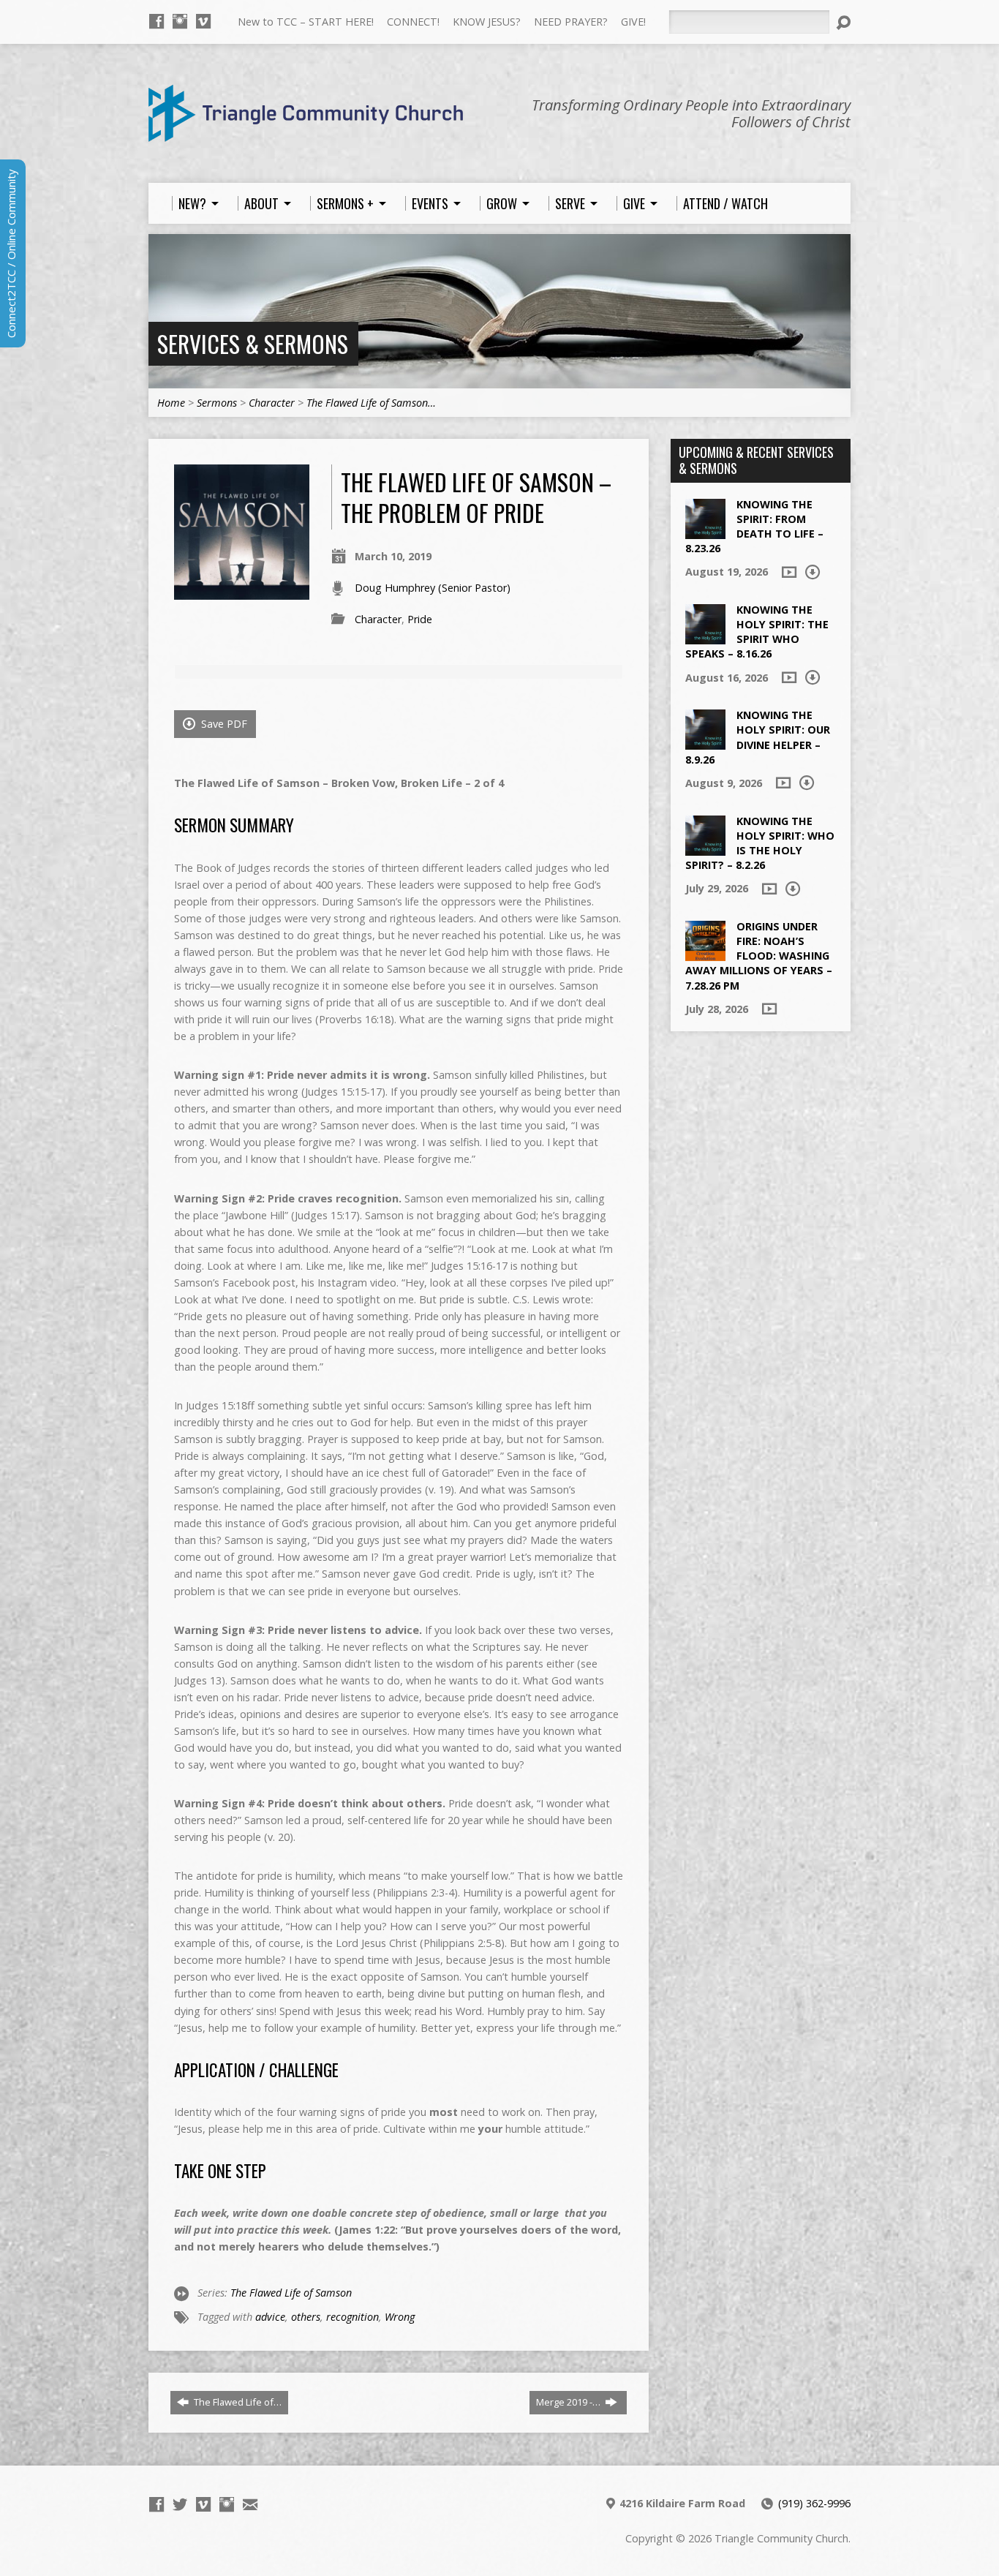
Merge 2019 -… (569, 2402)
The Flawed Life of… (237, 2402)
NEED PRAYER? (571, 22)
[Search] (843, 23)
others (306, 2317)
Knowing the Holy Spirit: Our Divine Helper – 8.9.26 (758, 737)
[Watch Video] (789, 572)
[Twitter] (180, 2504)
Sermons (217, 403)
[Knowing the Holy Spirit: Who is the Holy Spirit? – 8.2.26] (705, 847)
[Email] (250, 2504)
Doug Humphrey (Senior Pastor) (433, 588)
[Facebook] (157, 21)
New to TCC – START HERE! (306, 22)
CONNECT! (413, 22)
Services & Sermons (253, 343)
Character (272, 403)
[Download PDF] (813, 572)
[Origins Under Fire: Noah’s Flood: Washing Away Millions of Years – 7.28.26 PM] (705, 953)
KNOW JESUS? (487, 22)
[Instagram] (180, 21)
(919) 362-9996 (814, 2503)
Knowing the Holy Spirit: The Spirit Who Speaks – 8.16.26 (757, 632)
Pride (420, 619)
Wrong (400, 2317)
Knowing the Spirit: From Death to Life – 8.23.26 (754, 526)
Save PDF (223, 724)
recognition (353, 2317)
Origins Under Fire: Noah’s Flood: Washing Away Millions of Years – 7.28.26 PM (759, 956)
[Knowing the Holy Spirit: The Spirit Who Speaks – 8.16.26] (705, 637)
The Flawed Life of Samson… (371, 403)
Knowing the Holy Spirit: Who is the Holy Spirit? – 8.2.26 (760, 843)
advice (270, 2317)
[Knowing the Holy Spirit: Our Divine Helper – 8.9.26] (705, 742)
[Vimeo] (203, 21)
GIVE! (633, 22)
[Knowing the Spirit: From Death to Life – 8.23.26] (705, 531)
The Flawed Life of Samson (291, 2293)
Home (171, 403)
